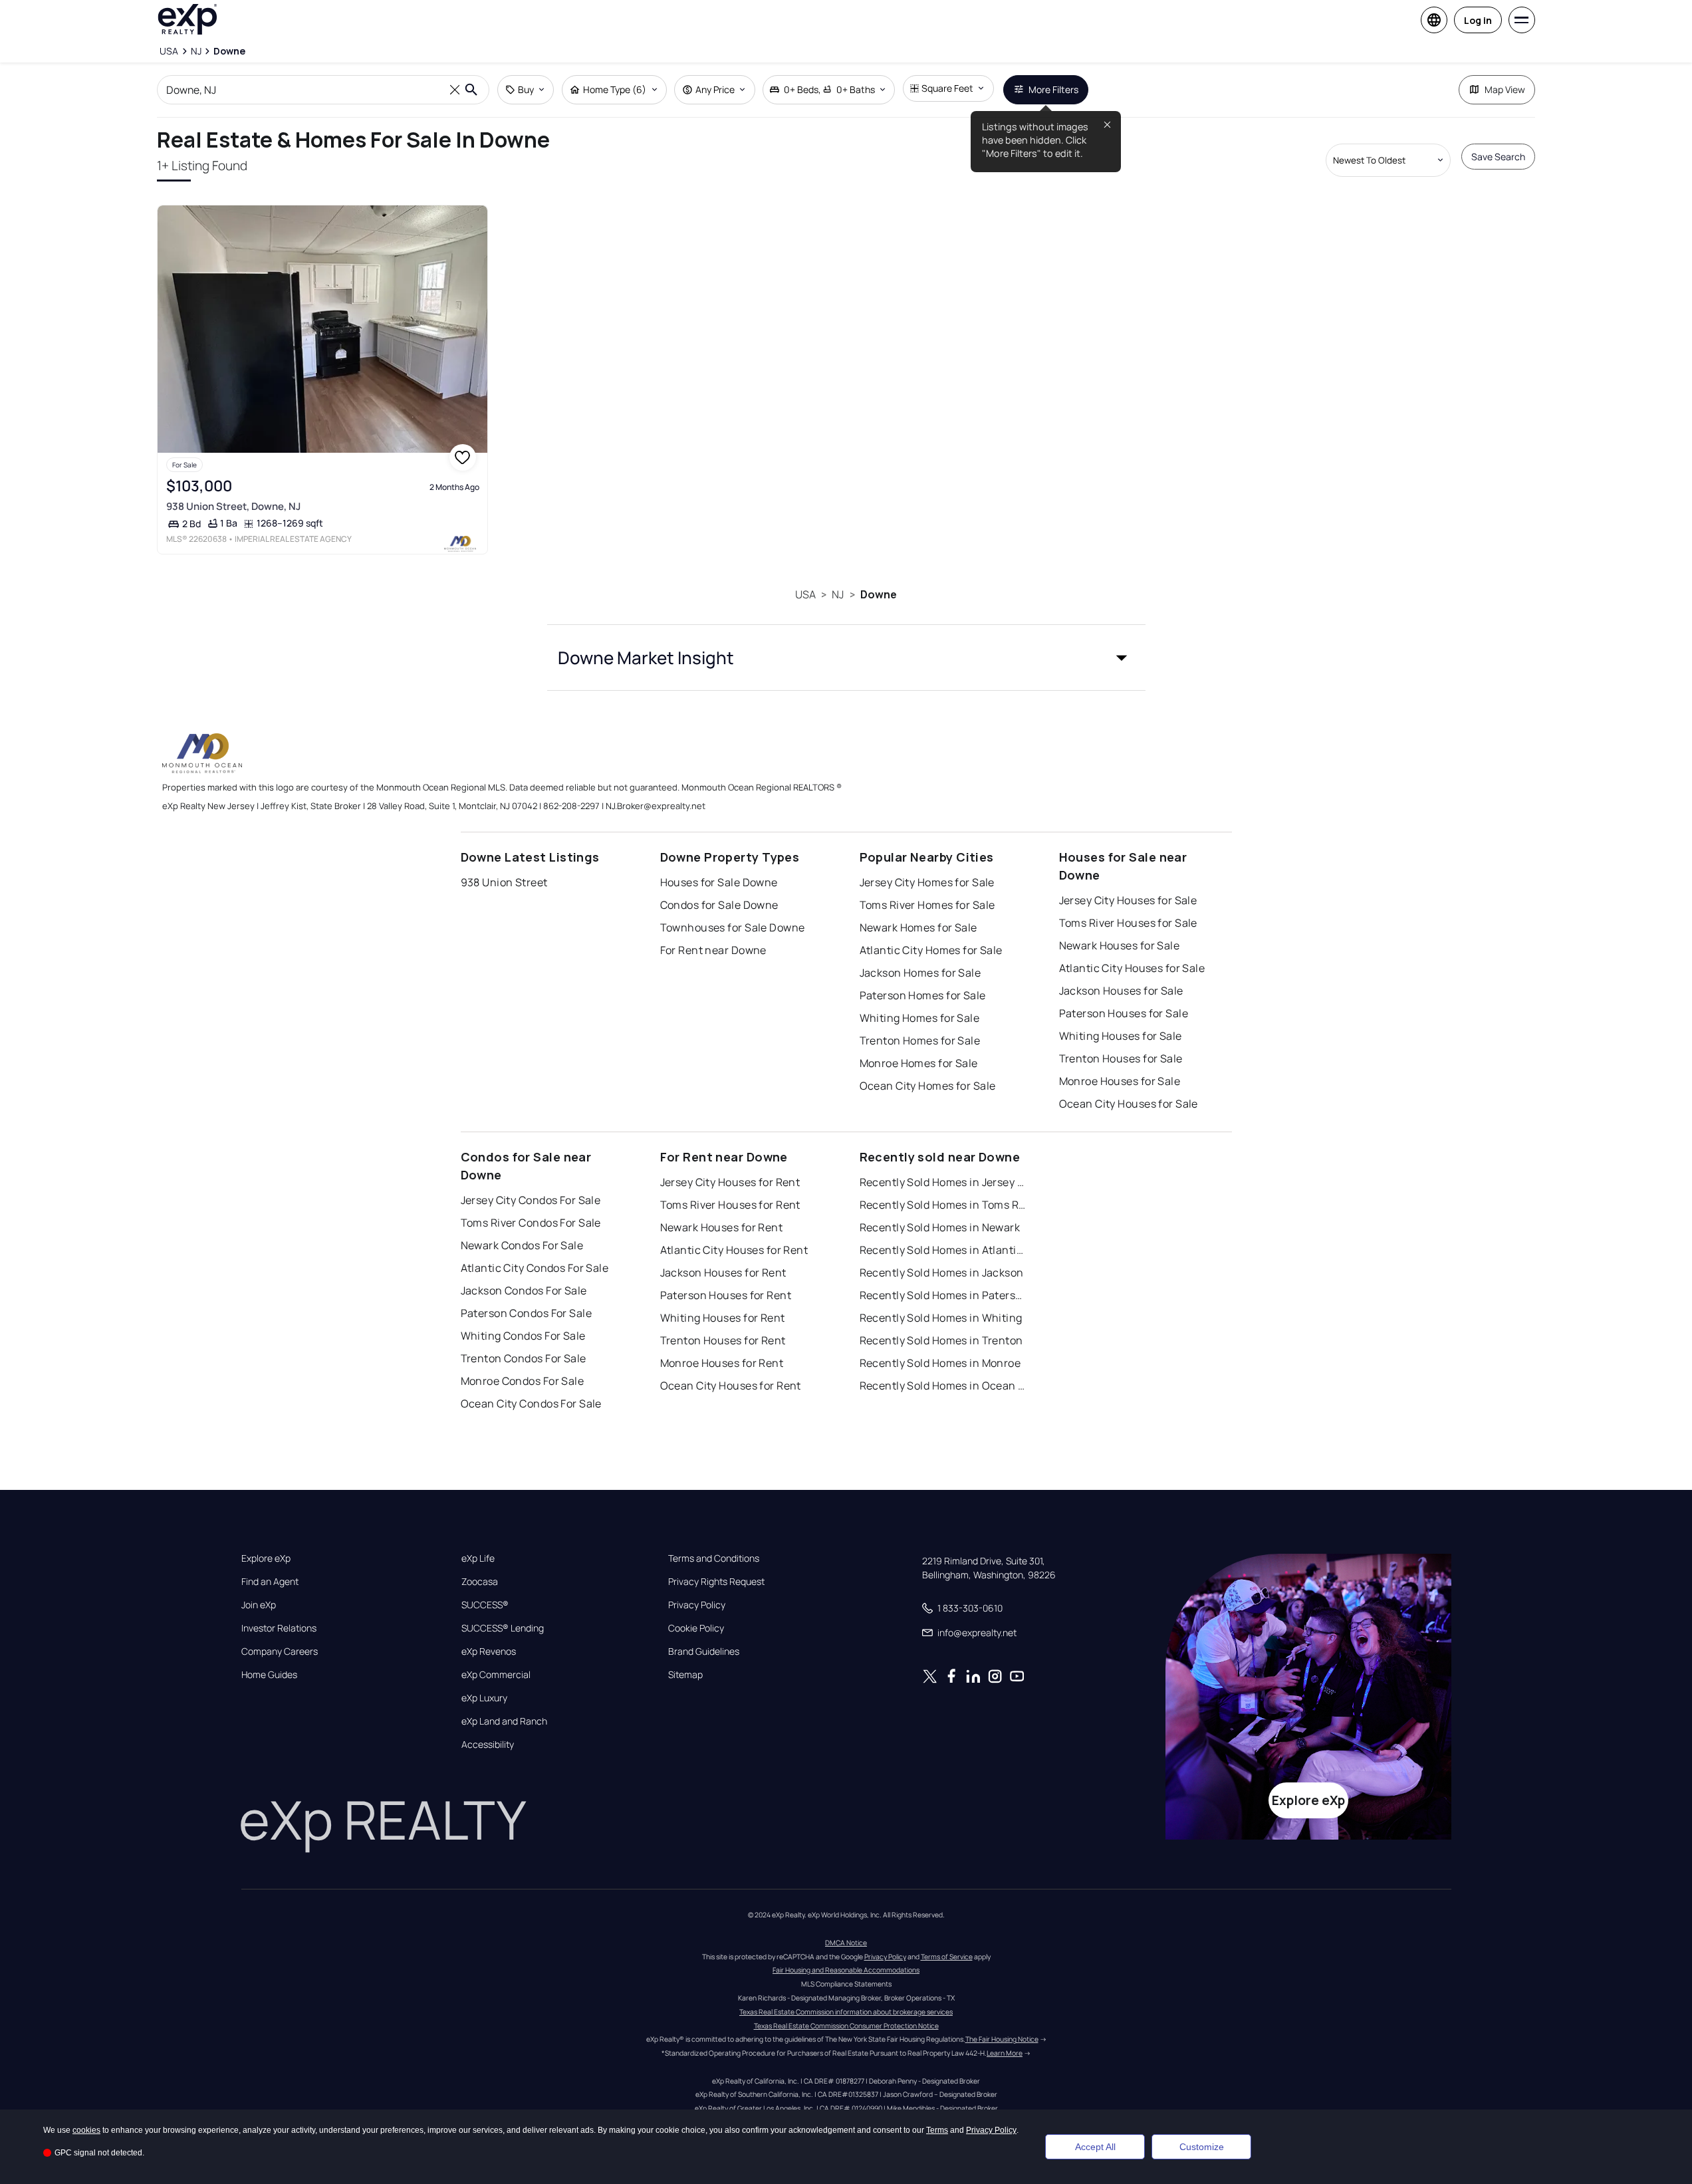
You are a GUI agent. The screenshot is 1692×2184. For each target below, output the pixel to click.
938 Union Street (504, 882)
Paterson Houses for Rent (726, 1295)
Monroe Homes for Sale (919, 1063)
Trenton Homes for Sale (920, 1040)
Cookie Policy (696, 1628)
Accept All (1095, 2147)
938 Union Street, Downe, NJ (233, 506)
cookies (86, 2130)
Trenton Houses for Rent (723, 1340)
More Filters (1053, 89)
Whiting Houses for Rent (723, 1318)
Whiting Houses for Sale (1121, 1036)
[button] (846, 658)
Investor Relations (279, 1628)
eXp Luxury (484, 1698)
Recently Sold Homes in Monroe (940, 1363)
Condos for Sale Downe (719, 905)
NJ (838, 594)
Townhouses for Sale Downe (733, 927)
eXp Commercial (496, 1675)
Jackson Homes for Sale (920, 973)
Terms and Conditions (714, 1558)
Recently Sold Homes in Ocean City (943, 1386)
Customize (1202, 2147)
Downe (879, 594)
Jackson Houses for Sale (1121, 991)
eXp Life (478, 1558)
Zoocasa (480, 1582)
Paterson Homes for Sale (923, 995)
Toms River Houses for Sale (1128, 923)
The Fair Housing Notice (1002, 2039)
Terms (937, 2130)
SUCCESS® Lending (503, 1628)
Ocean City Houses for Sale (1129, 1104)
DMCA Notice (846, 1943)
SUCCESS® (485, 1605)
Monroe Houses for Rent (722, 1363)
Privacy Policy (697, 1605)
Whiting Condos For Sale (523, 1336)
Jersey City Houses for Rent (730, 1182)
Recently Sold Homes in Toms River (943, 1205)
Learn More (1005, 2053)
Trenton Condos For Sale (524, 1358)
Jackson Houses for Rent (723, 1273)
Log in (1478, 20)
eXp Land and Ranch (504, 1721)
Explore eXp (266, 1558)
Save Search (1498, 157)
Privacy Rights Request (716, 1582)
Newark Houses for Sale (1120, 945)
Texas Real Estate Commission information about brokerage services (846, 2012)
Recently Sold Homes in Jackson (942, 1273)
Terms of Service (947, 1957)
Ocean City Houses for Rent (731, 1386)
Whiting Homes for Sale (920, 1018)
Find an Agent (270, 1582)
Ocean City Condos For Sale (531, 1403)
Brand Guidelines (704, 1651)
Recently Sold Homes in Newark (940, 1227)
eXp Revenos (489, 1651)
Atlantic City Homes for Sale (931, 950)
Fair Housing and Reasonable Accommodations (846, 1970)
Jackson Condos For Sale (524, 1290)
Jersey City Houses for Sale (1128, 900)
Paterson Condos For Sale (527, 1313)
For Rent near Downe (713, 950)
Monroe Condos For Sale (523, 1381)
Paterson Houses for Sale (1124, 1013)
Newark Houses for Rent (722, 1227)
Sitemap (685, 1675)
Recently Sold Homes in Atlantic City (943, 1250)
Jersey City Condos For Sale (531, 1200)
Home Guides (269, 1675)
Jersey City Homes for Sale (927, 882)
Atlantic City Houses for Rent (734, 1250)
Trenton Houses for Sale (1121, 1058)
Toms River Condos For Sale (531, 1223)
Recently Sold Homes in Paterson (943, 1295)
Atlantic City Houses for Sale (1132, 968)
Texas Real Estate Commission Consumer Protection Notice (846, 2026)
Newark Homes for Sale (918, 927)
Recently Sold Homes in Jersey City (943, 1182)
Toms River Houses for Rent (730, 1205)
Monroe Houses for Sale (1120, 1081)
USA (805, 594)
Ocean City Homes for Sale (928, 1086)
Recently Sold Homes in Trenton (941, 1340)
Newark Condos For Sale (522, 1245)
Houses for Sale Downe (719, 882)
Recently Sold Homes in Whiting (941, 1318)
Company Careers (280, 1651)
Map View (1505, 89)
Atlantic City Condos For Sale (535, 1268)
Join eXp (259, 1605)
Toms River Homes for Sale (927, 905)
